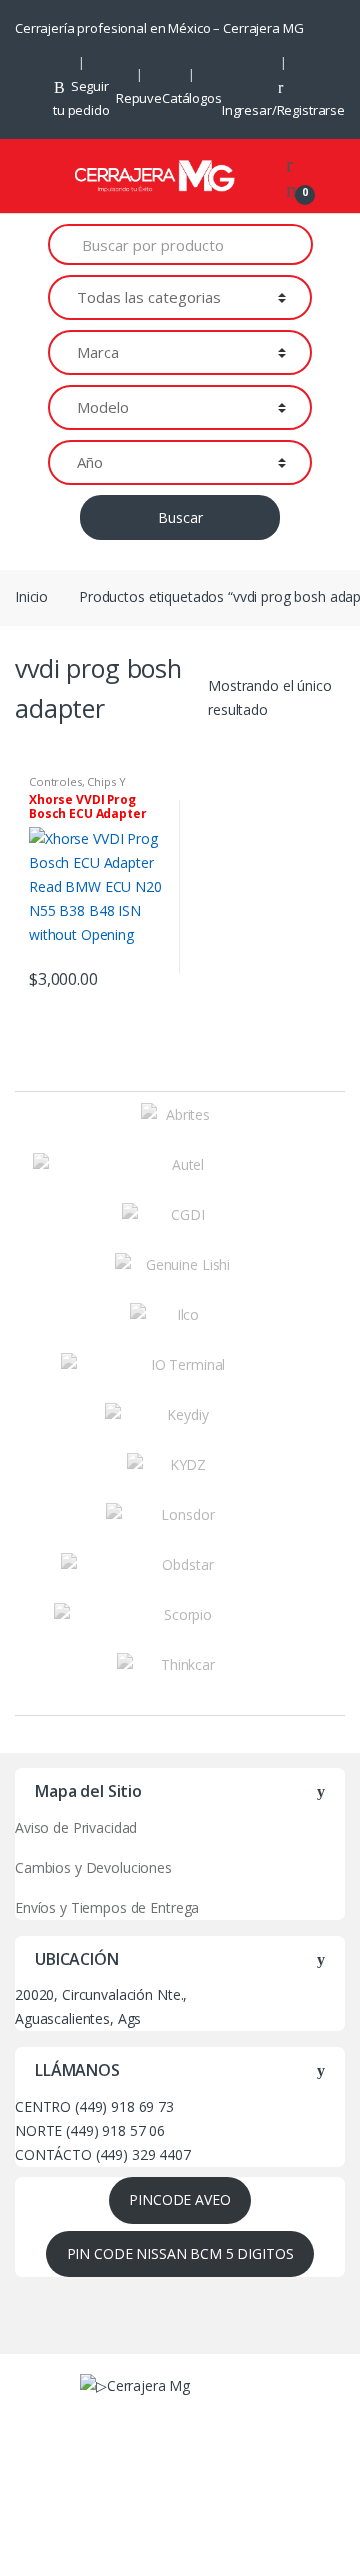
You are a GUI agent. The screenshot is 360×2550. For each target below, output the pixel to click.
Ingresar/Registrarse (283, 110)
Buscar (180, 517)
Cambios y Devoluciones (93, 1867)
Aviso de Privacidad (76, 1827)
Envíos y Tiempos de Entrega (107, 1907)
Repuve (139, 98)
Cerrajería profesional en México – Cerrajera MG (159, 28)
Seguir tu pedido (81, 98)
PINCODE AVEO (179, 2199)
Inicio (31, 596)
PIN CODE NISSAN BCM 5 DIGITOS (180, 2253)
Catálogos (192, 98)
